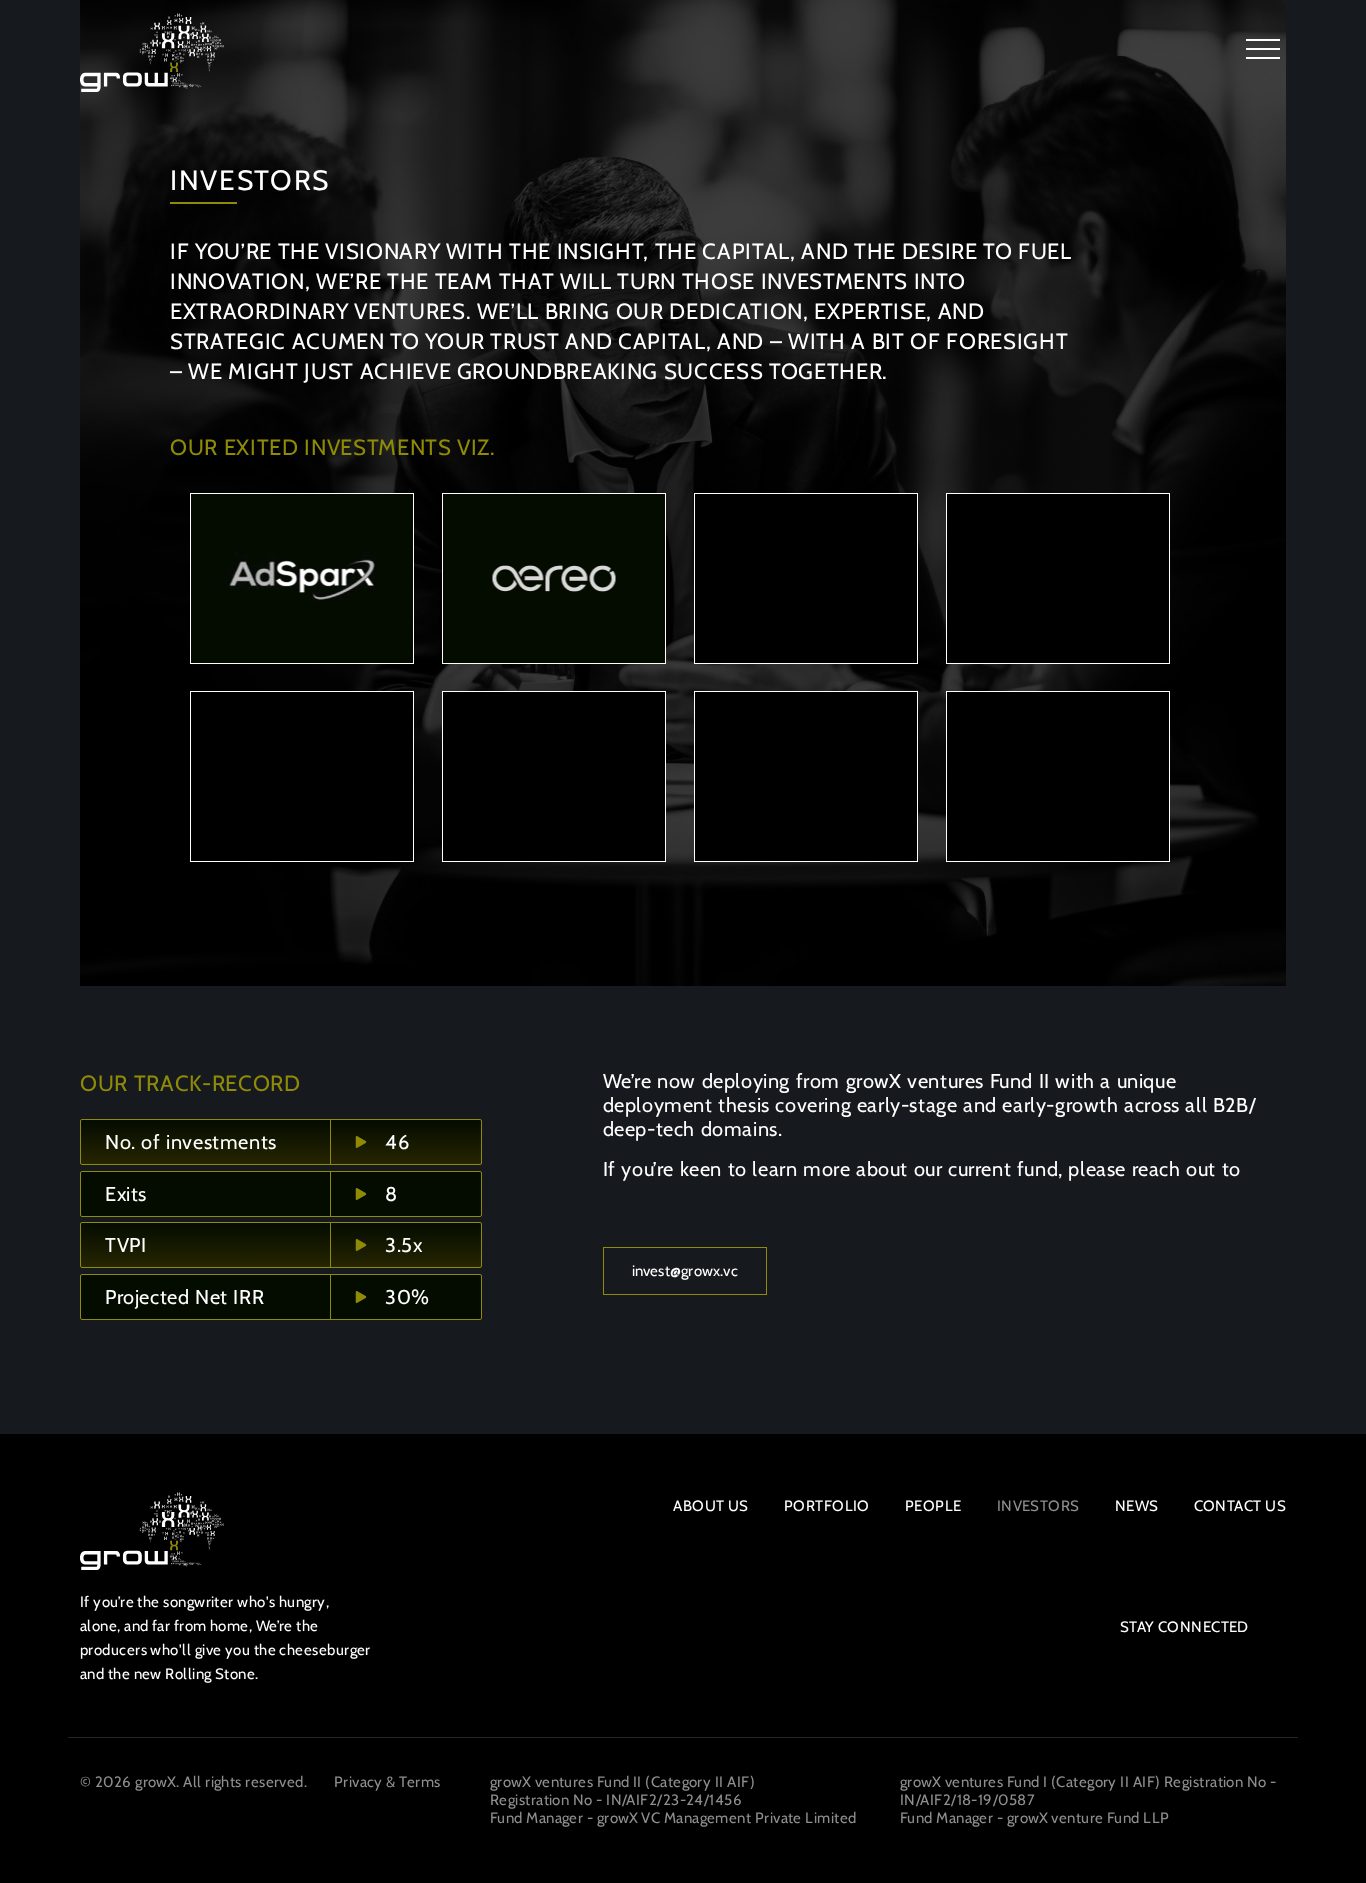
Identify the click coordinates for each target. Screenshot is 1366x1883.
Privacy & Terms (387, 1782)
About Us (711, 1506)
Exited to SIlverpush (806, 597)
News (1137, 1506)
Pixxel (806, 755)
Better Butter (806, 557)
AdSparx (302, 557)
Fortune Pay (1057, 557)
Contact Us (1240, 1506)
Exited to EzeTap (1058, 597)
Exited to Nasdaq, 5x (1057, 795)
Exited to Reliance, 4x (302, 795)
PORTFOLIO (827, 1506)
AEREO (553, 557)
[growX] (152, 52)
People (933, 1506)
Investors (1038, 1506)
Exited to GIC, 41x (554, 795)
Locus (553, 755)
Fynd (302, 755)
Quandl (1058, 755)
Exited (301, 597)
